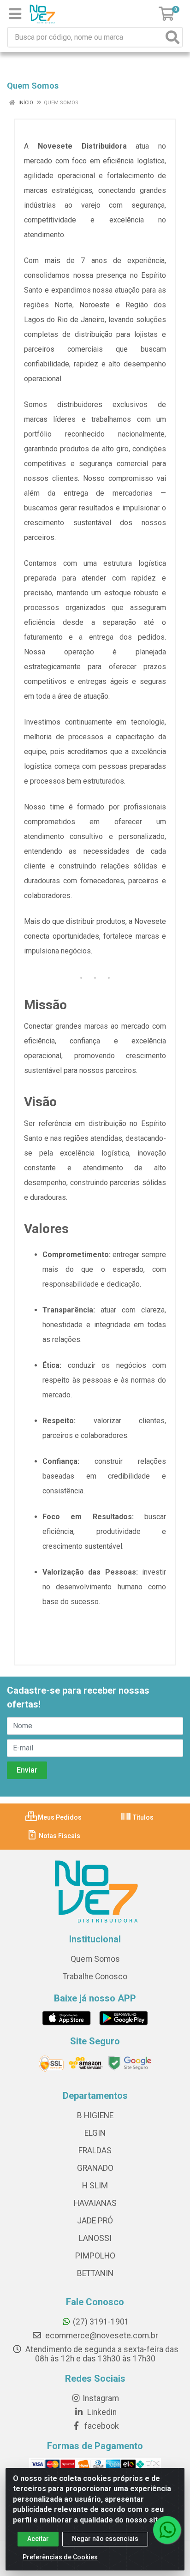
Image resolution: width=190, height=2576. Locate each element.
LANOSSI (95, 2238)
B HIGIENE (95, 2115)
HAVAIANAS (95, 2203)
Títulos (142, 1817)
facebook (101, 2426)
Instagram (101, 2398)
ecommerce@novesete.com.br (101, 2336)
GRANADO (95, 2168)
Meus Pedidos (59, 1817)
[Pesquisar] (172, 37)
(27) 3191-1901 (101, 2322)
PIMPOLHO (95, 2256)
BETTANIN (95, 2273)
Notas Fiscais (59, 1836)
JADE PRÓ (95, 2221)
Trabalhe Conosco (95, 1977)
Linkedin (101, 2412)
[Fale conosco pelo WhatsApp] (167, 2530)
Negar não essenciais (105, 2539)
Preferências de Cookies (60, 2557)
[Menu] (15, 14)
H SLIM (95, 2186)
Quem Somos (95, 1959)
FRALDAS (95, 2151)
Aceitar (38, 2539)
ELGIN (95, 2133)
